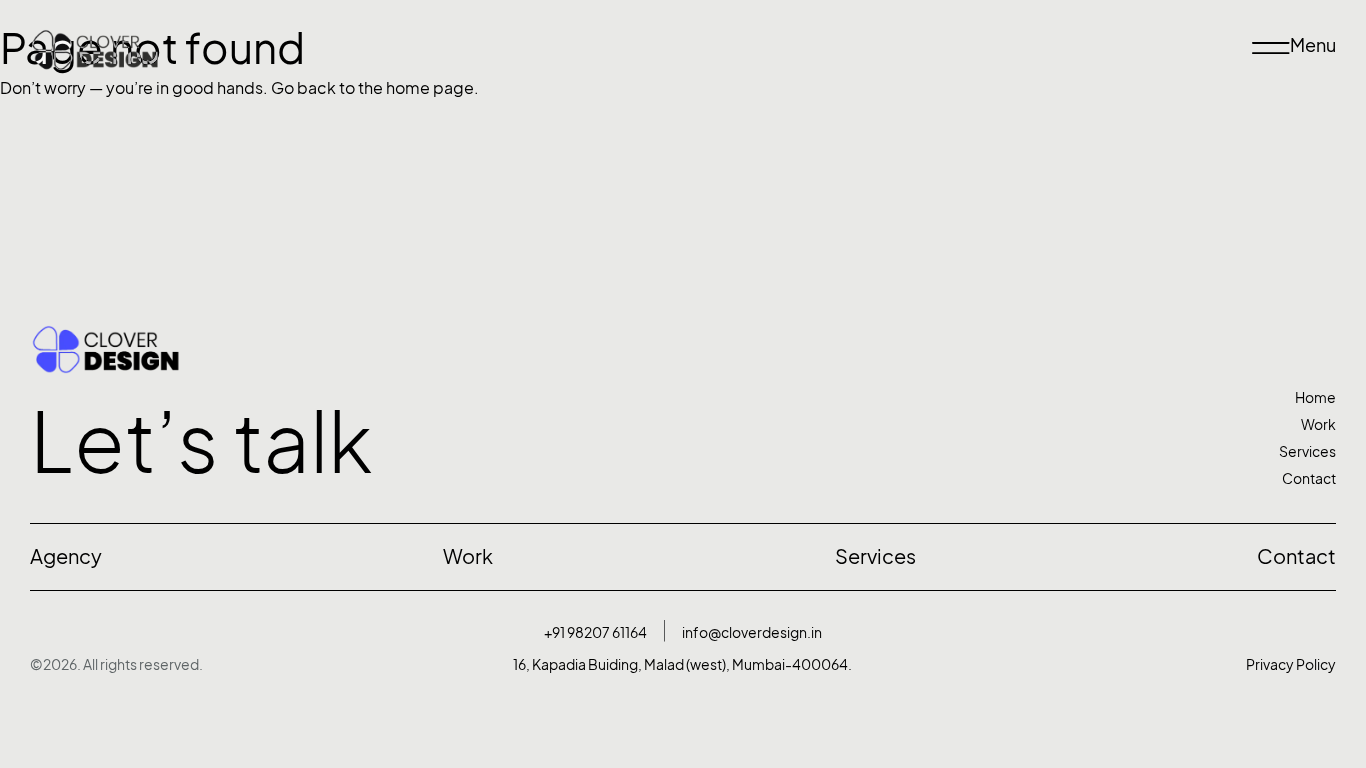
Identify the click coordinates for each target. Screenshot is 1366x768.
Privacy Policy (1291, 664)
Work (1318, 424)
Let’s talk (201, 442)
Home (1315, 397)
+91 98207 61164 (595, 632)
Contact (1309, 478)
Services (1307, 451)
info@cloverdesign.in (752, 632)
